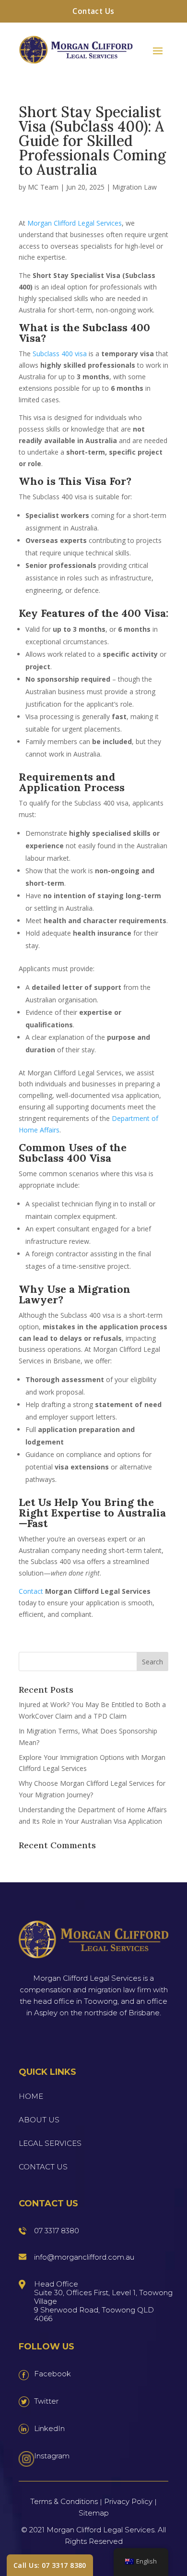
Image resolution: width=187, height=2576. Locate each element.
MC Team (43, 187)
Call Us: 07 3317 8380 (50, 2565)
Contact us (43, 2167)
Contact (31, 1591)
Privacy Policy (128, 2501)
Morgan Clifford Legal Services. (101, 2530)
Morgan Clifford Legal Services (75, 223)
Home (31, 2096)
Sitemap (94, 2513)
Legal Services (50, 2143)
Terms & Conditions (64, 2501)
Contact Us (93, 11)
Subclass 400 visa (60, 354)
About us (39, 2120)
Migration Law (134, 187)
